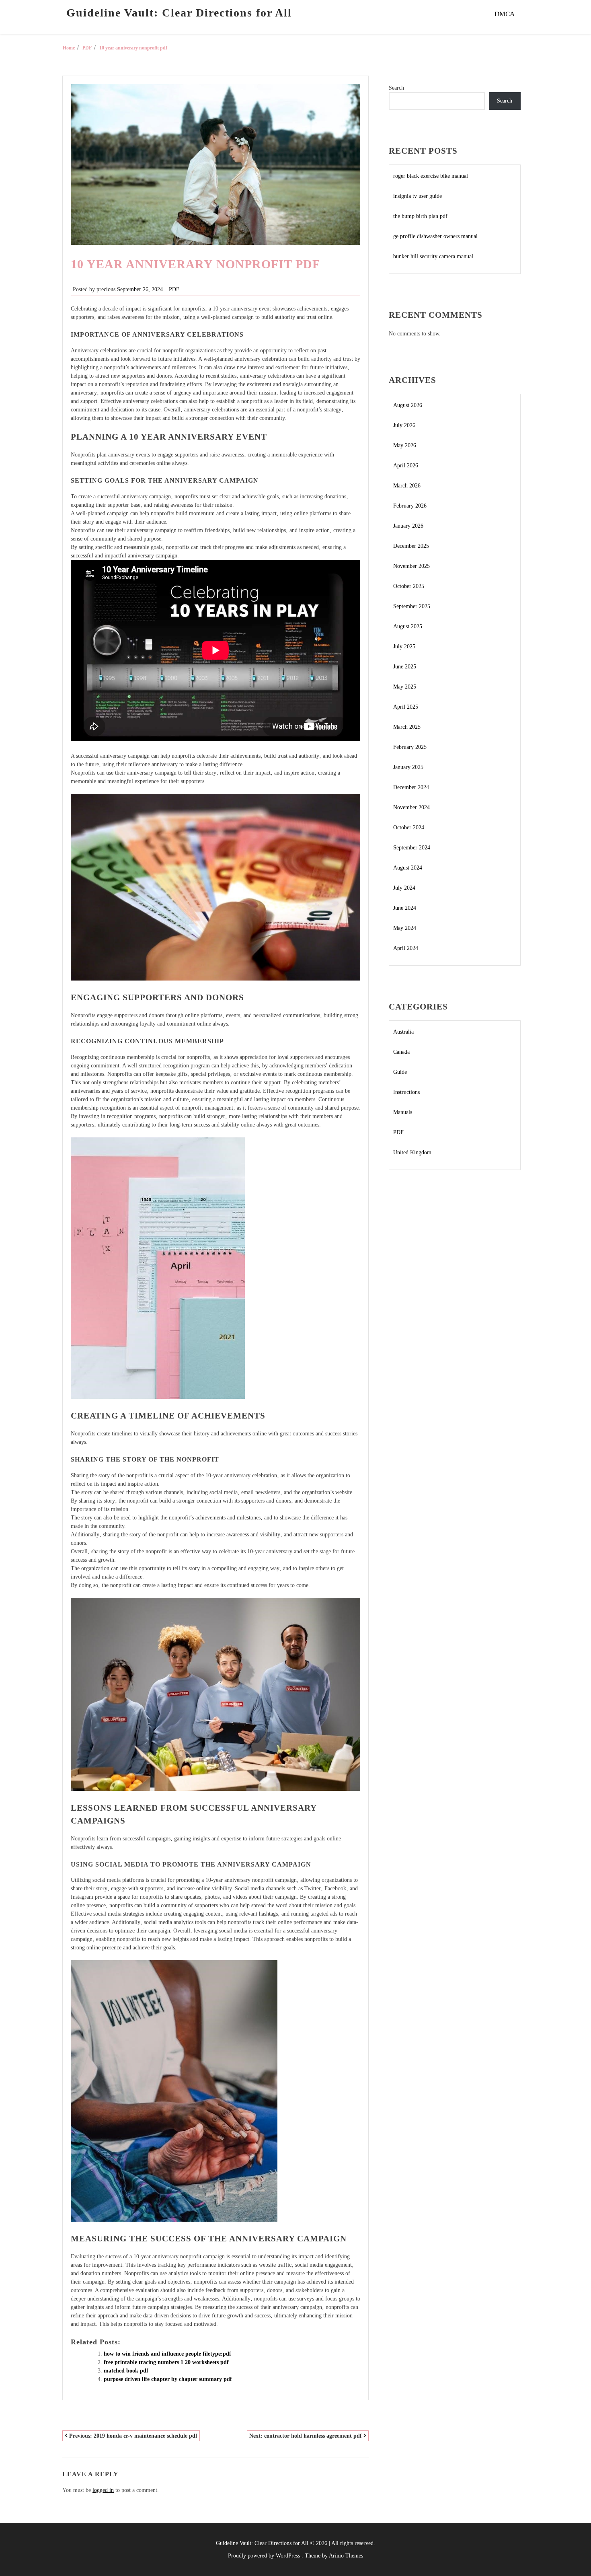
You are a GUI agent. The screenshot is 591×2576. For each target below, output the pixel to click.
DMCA (505, 14)
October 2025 (409, 586)
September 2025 (412, 606)
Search (396, 88)
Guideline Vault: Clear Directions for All (179, 13)
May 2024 (405, 928)
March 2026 (407, 486)
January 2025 (408, 767)
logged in (103, 2490)
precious (106, 289)
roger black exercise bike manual (431, 176)
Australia (403, 1032)
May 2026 (405, 445)
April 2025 (406, 707)
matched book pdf (126, 2371)
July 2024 (404, 888)
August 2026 (408, 405)
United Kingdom (412, 1152)
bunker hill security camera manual (433, 256)
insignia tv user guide (418, 196)
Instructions (406, 1092)
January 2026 (408, 526)
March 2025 (407, 727)
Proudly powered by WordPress (265, 2556)
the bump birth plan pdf (420, 216)
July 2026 (404, 425)
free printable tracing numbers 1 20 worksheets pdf (166, 2362)
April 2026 (406, 466)
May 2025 (405, 687)
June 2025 (405, 667)
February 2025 (410, 747)
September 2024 (412, 848)
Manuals (403, 1112)
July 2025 (404, 647)
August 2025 (408, 626)
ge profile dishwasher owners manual (435, 236)
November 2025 (411, 566)
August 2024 (408, 868)
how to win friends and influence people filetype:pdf (167, 2354)
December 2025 (411, 546)
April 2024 (406, 948)
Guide (400, 1072)
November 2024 (411, 807)
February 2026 (410, 506)
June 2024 (405, 908)
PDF (174, 289)
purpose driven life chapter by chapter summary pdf (168, 2379)
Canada (401, 1052)
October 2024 (409, 827)
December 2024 (411, 787)
